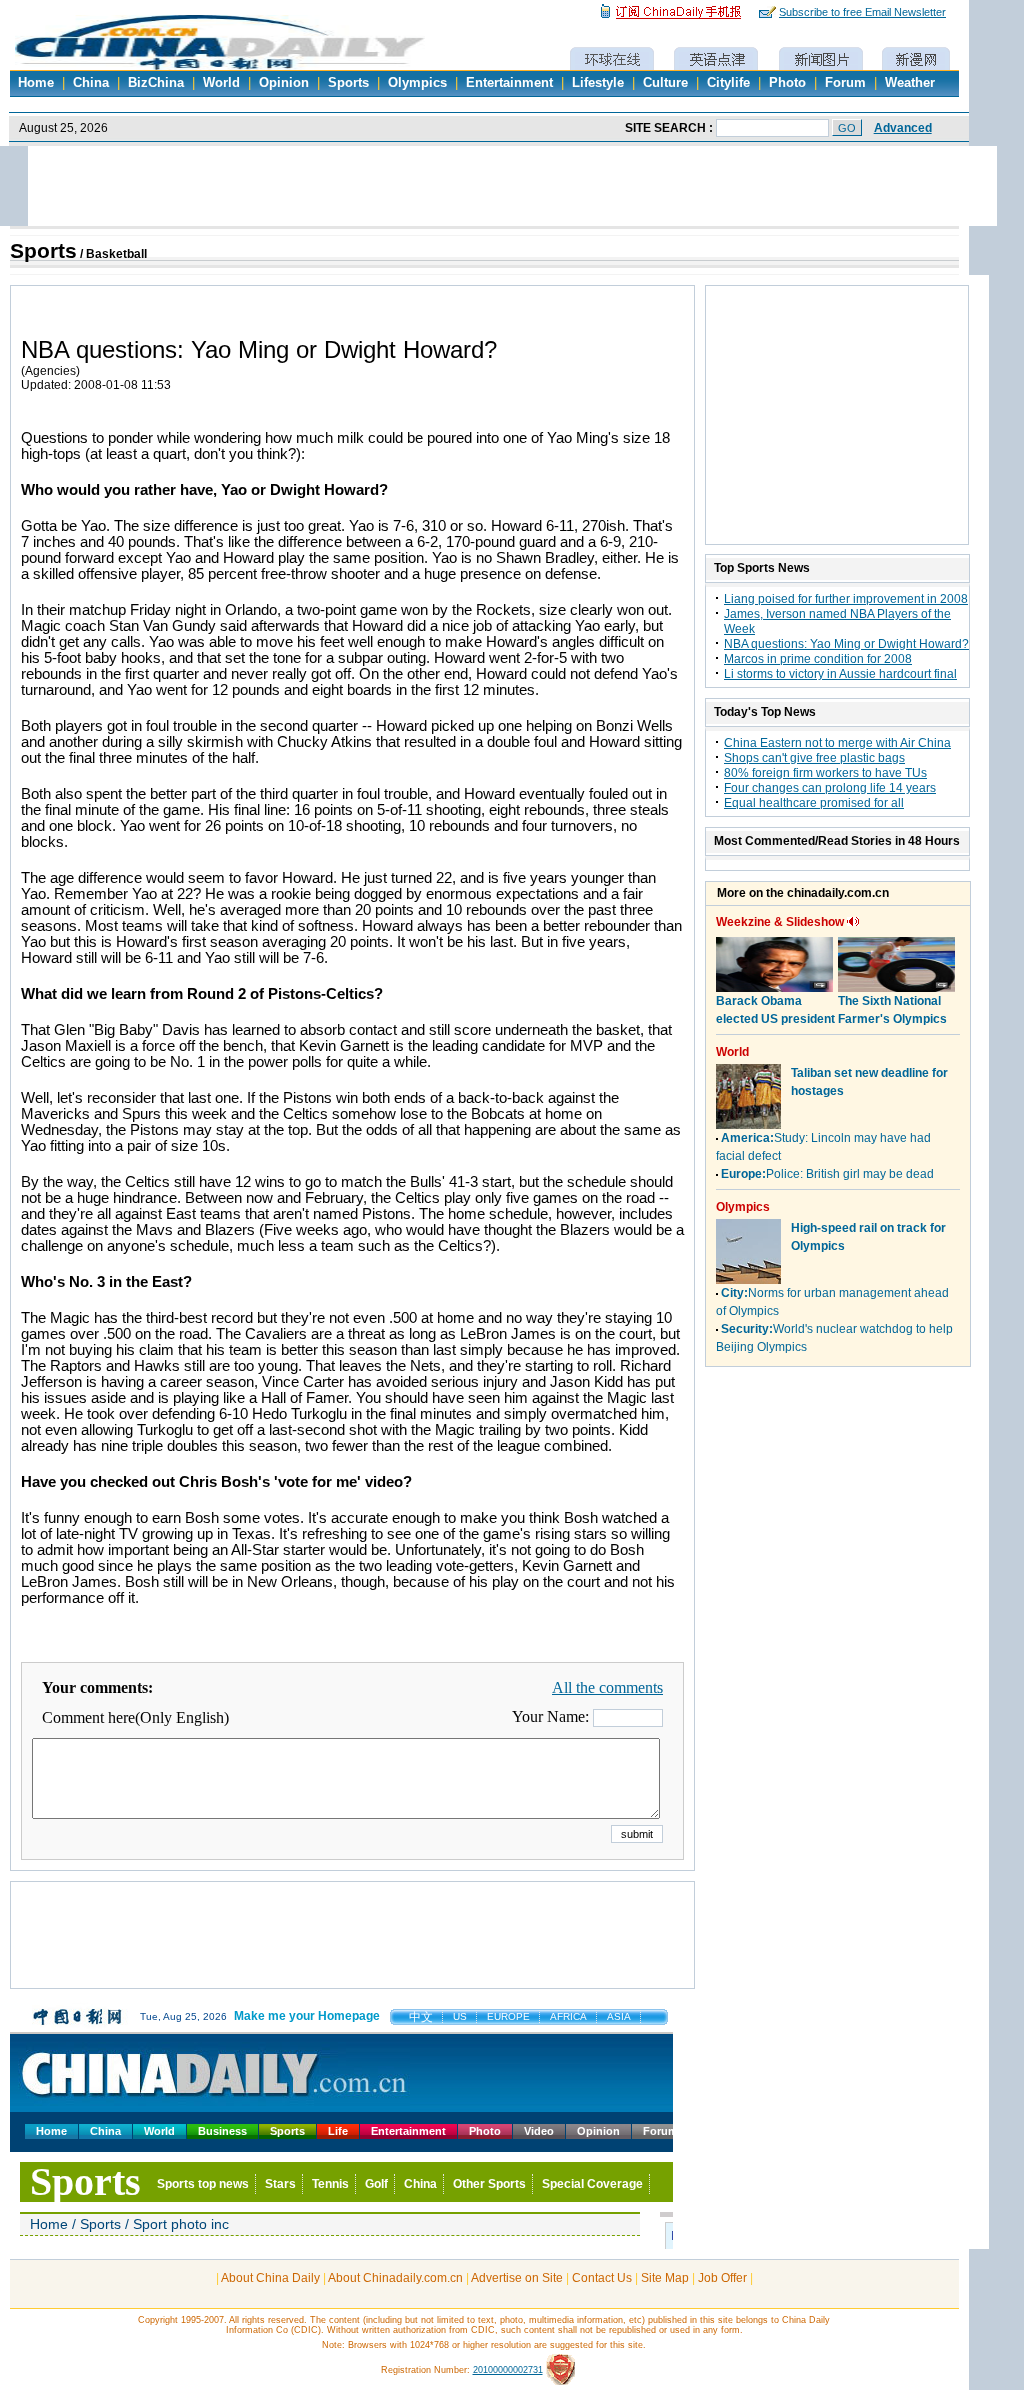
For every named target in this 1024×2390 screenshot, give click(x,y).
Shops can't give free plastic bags (814, 758)
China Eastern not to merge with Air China (837, 743)
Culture (665, 83)
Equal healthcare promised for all (814, 803)
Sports (348, 83)
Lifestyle (598, 83)
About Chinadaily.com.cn (395, 2278)
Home (36, 83)
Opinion (284, 83)
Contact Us (602, 2278)
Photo (787, 83)
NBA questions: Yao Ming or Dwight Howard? (846, 644)
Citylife (728, 83)
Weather (910, 83)
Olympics (417, 83)
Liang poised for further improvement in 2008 (846, 599)
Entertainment (509, 83)
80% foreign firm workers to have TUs (825, 773)
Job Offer (722, 2278)
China (91, 83)
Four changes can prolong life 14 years (830, 788)
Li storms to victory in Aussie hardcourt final (840, 674)
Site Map (665, 2278)
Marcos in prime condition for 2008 (818, 659)
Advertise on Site (517, 2278)
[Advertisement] (353, 1945)
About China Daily (270, 2278)
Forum (845, 83)
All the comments (607, 1687)
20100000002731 (508, 2370)
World (221, 83)
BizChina (156, 83)
